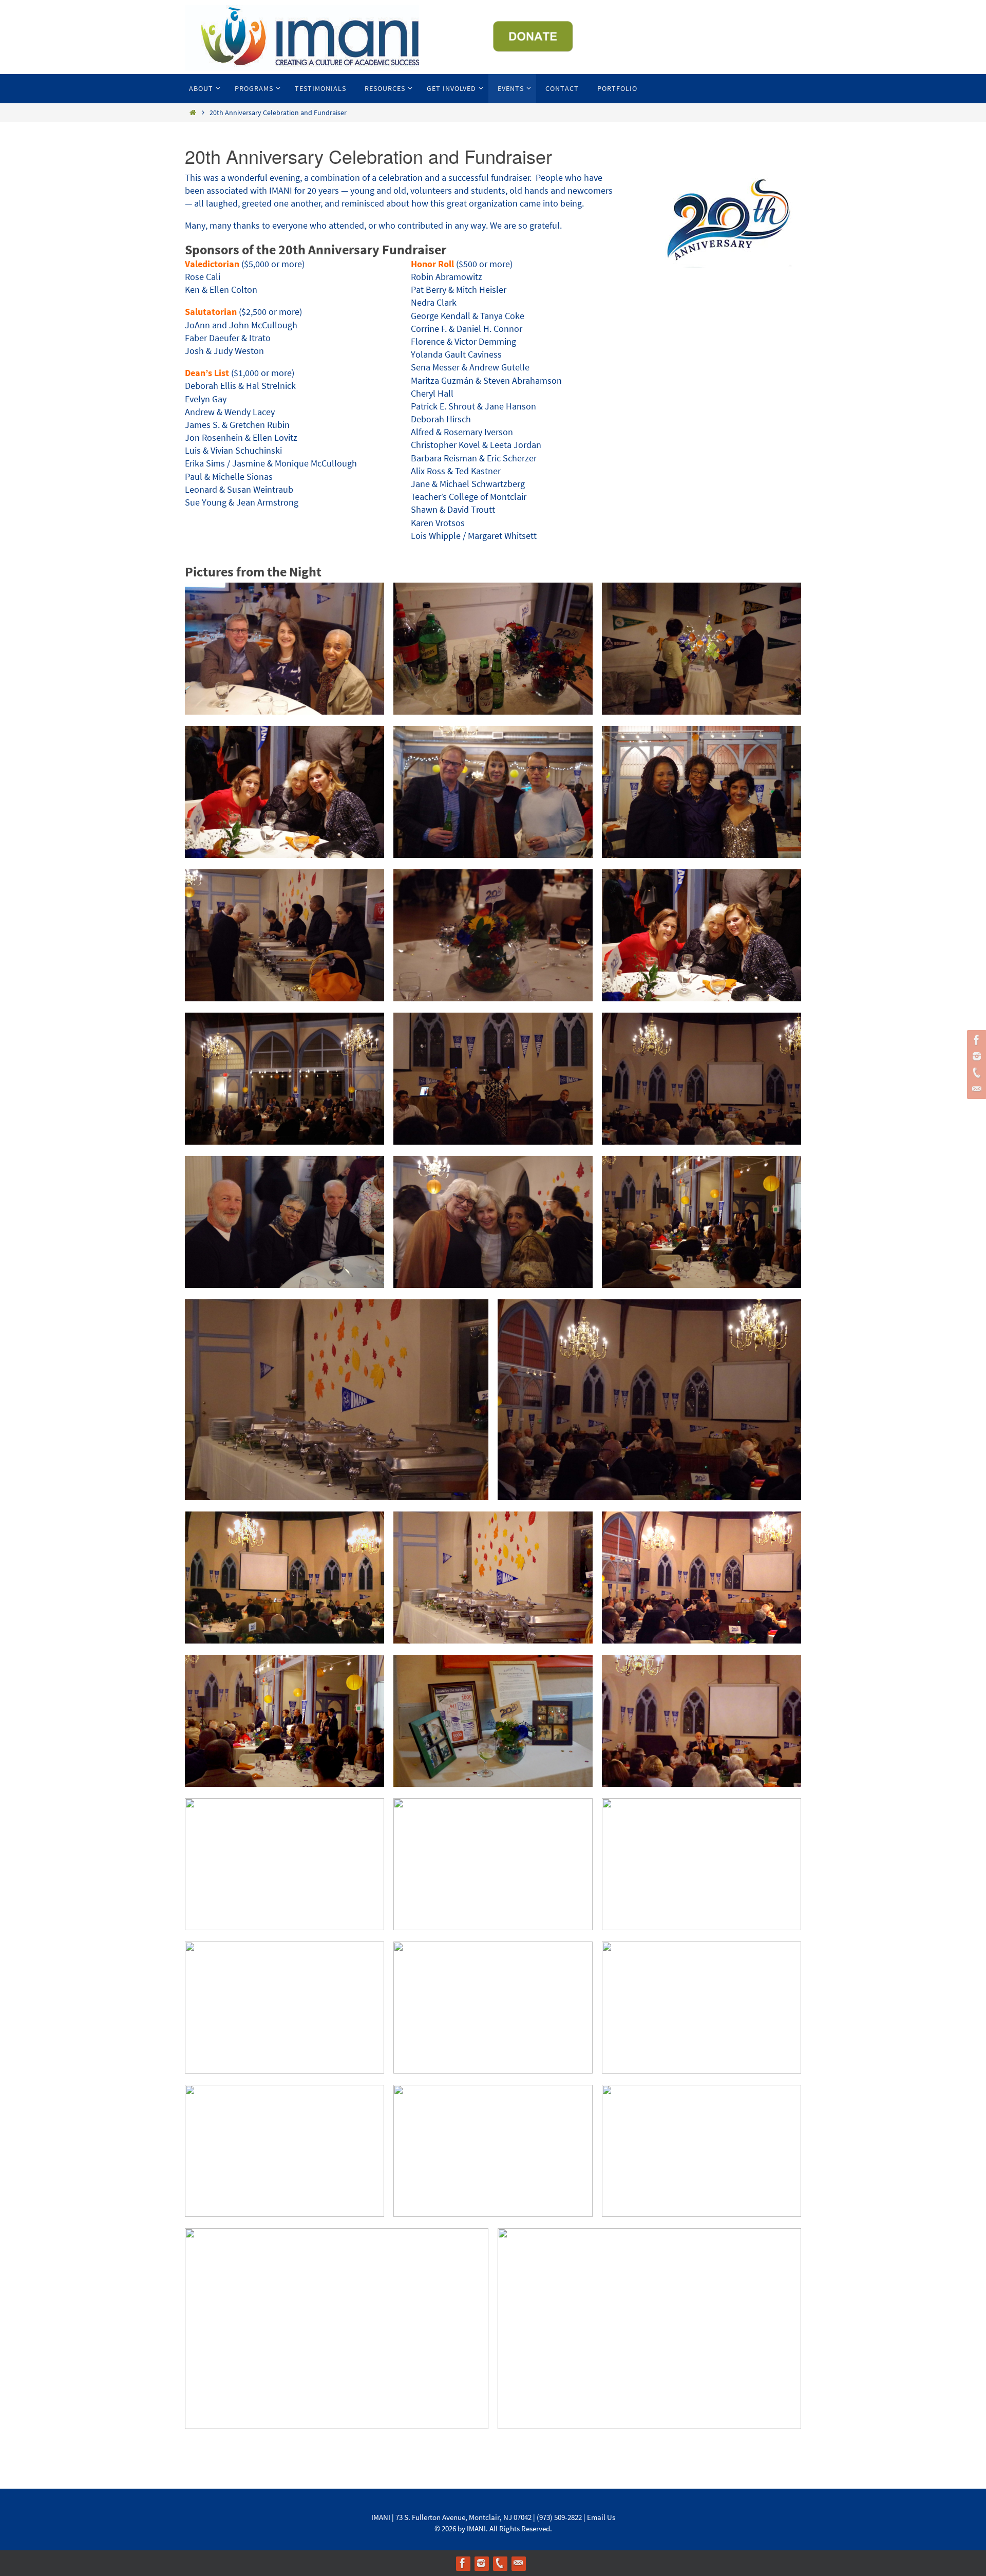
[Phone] (975, 1073)
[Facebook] (975, 1040)
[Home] (193, 113)
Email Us (601, 2517)
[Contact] (975, 1089)
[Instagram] (975, 1056)
